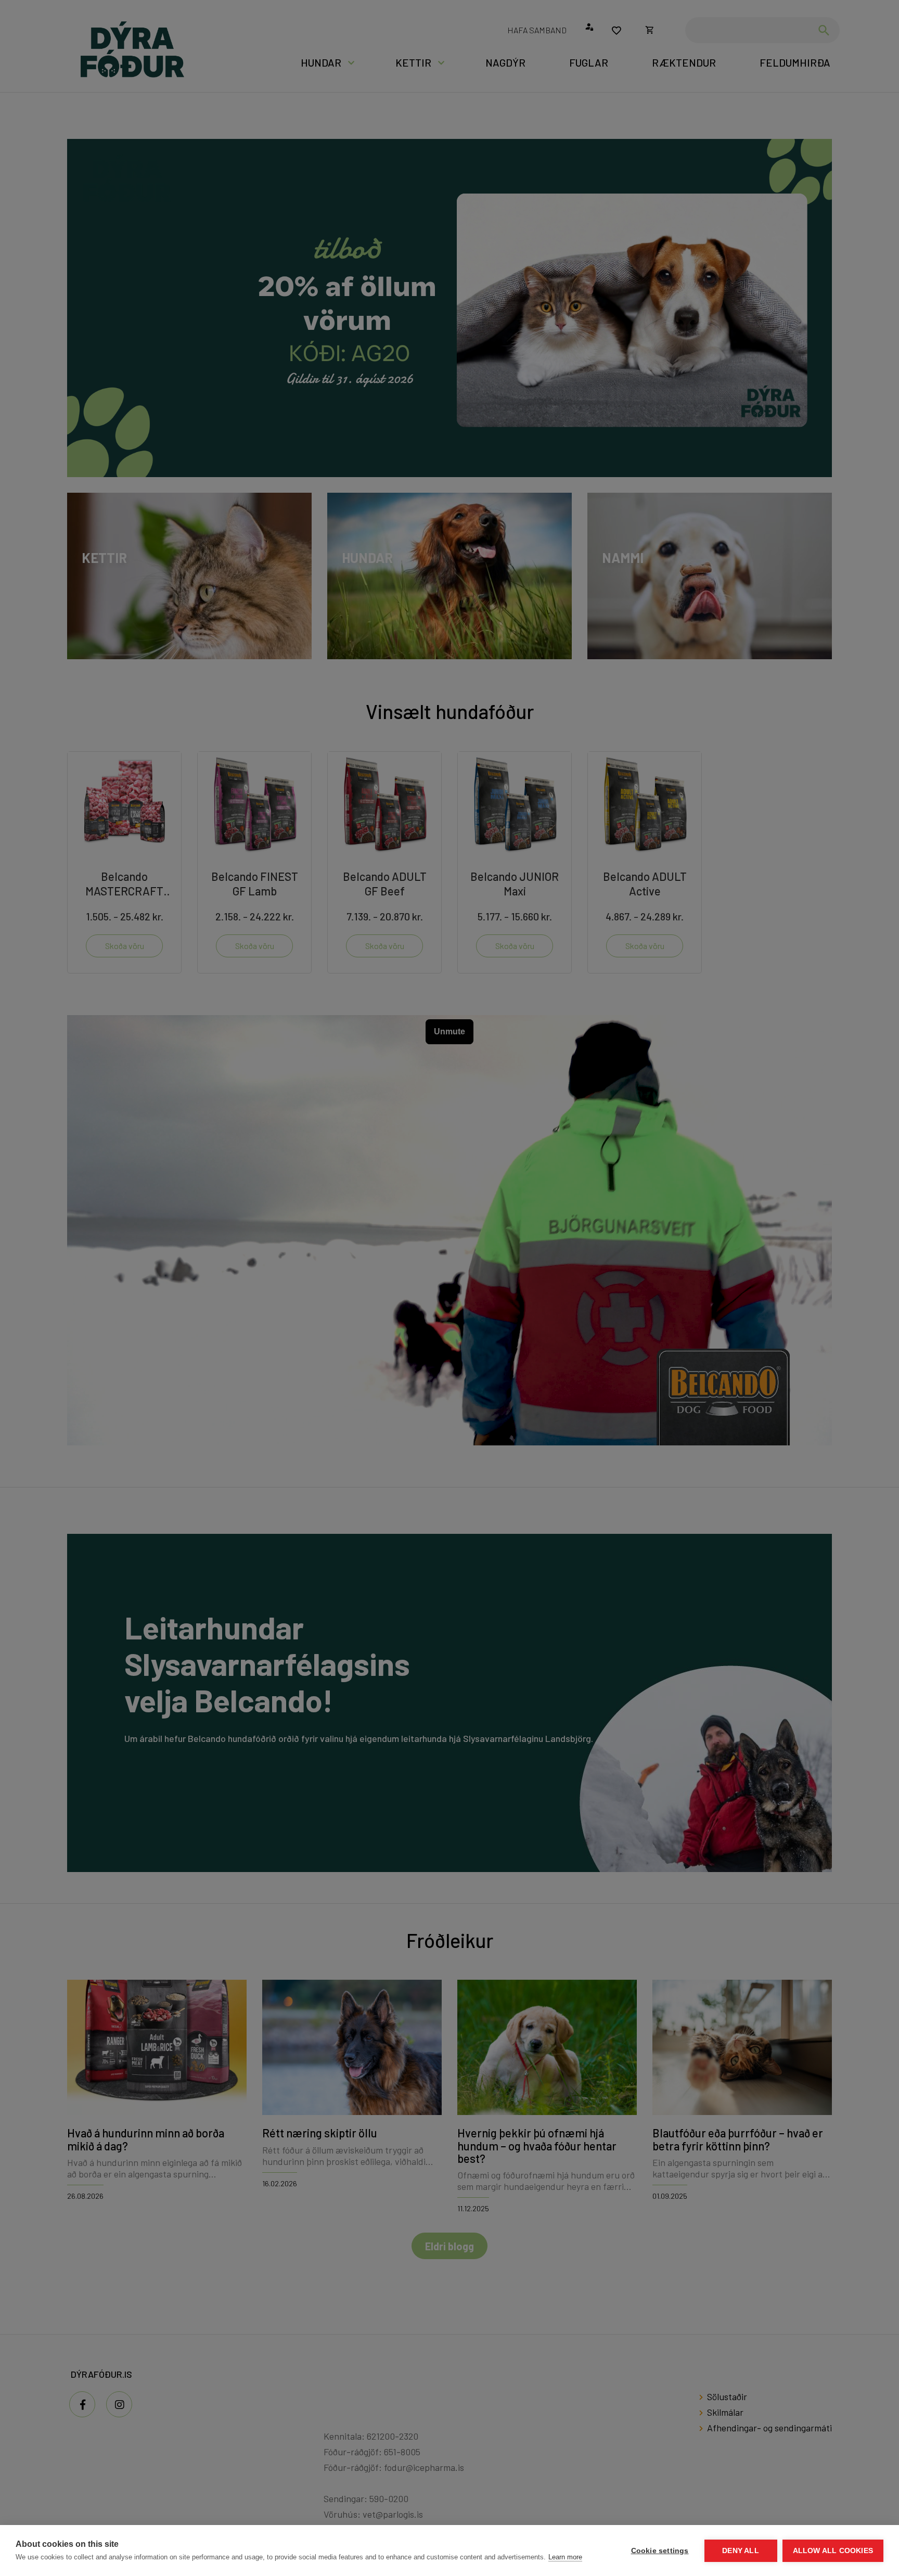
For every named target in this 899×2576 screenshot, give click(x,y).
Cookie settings (660, 2551)
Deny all (741, 2551)
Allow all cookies (833, 2551)
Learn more (565, 2557)
